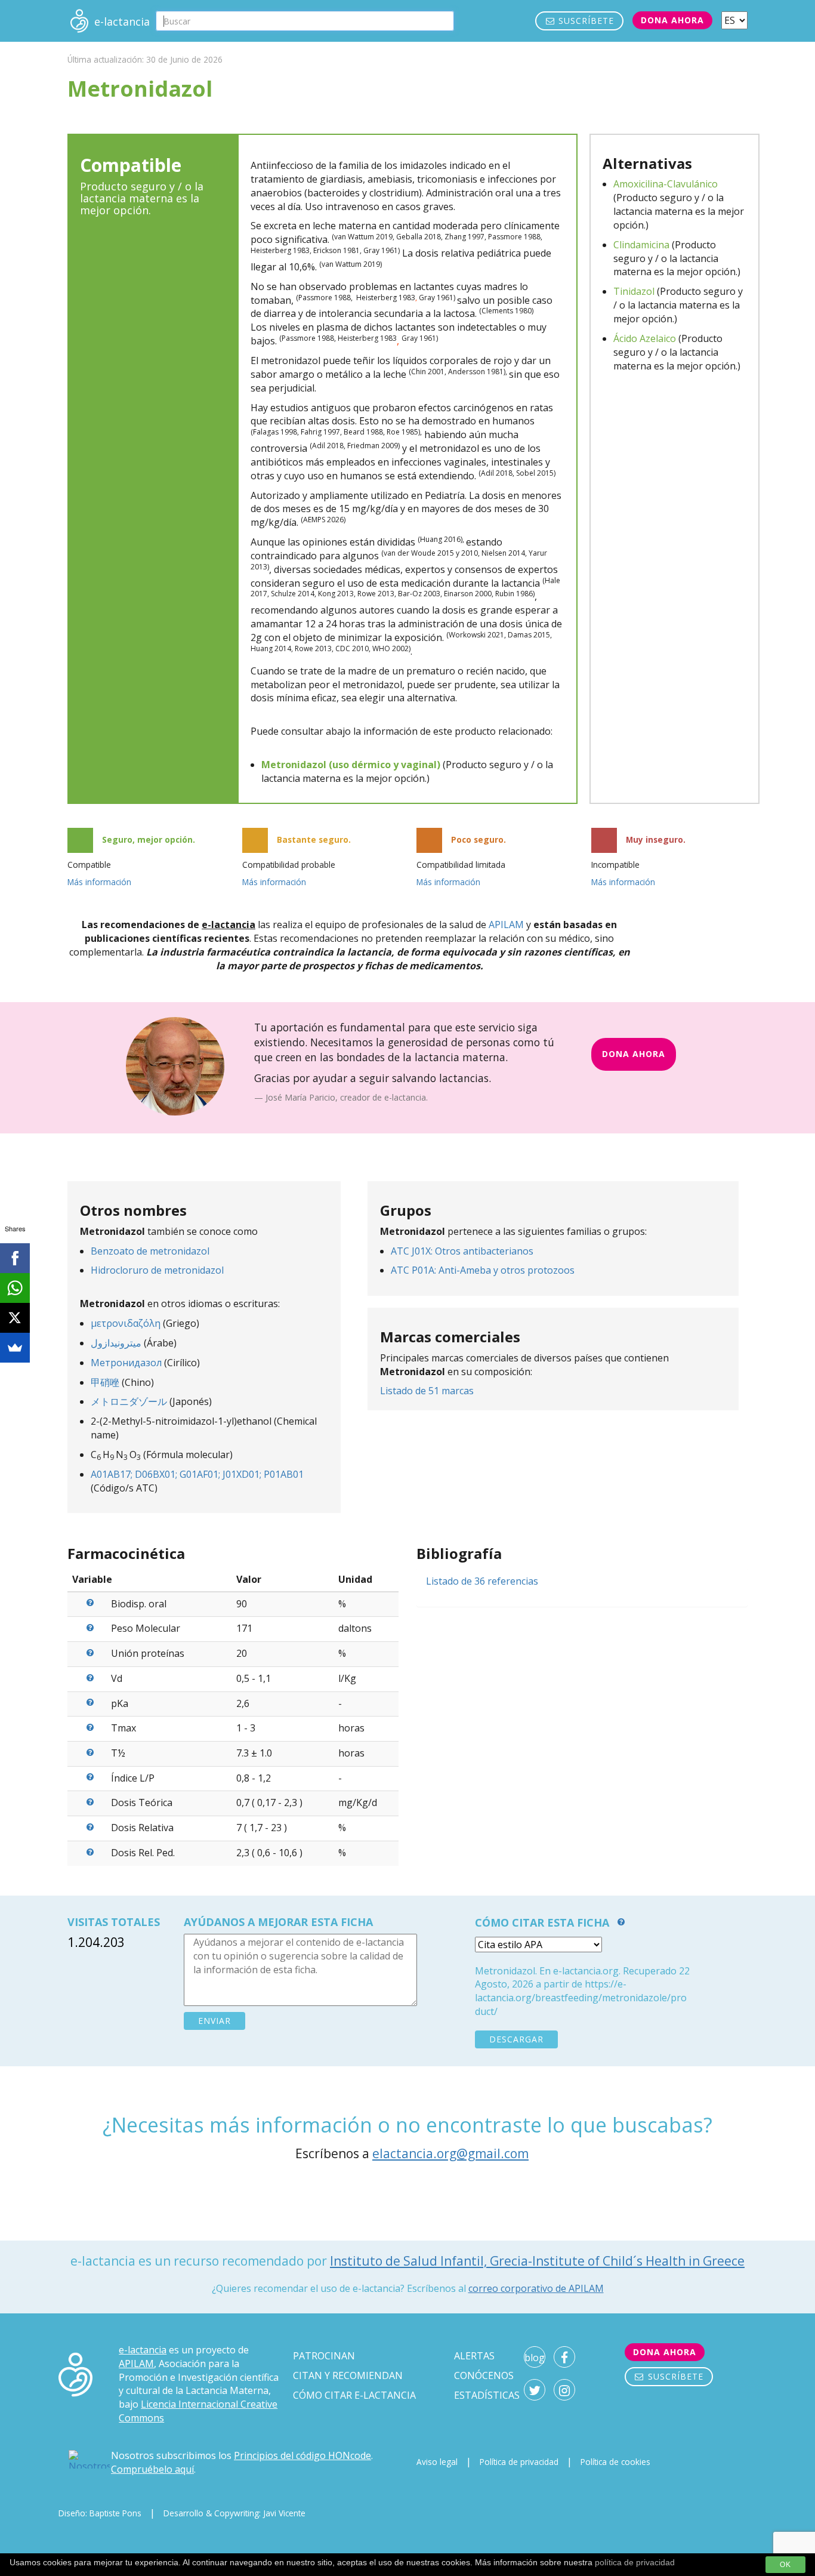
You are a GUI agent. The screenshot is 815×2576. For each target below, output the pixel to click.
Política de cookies (615, 2462)
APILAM (506, 925)
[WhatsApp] (15, 1288)
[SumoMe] (15, 1348)
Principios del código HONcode (302, 2455)
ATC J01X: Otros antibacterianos (462, 1251)
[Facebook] (15, 1258)
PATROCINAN (324, 2356)
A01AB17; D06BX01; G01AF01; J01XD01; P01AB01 (197, 1474)
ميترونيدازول (116, 1343)
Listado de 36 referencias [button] (482, 1581)
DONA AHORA (634, 1054)
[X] (15, 1318)
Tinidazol (634, 291)
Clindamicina (641, 245)
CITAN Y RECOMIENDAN (348, 2375)
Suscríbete (585, 21)
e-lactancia (143, 2350)
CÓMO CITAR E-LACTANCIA (354, 2395)
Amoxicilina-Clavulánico (666, 184)
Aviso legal (437, 2462)
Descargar (516, 2039)
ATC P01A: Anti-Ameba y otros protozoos (483, 1270)
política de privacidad (635, 2562)
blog (535, 2358)
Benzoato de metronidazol (150, 1251)
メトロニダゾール (129, 1401)
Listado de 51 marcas (427, 1391)
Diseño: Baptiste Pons (100, 2513)
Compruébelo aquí (152, 2469)
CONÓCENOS (484, 2375)
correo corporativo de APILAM (536, 2288)
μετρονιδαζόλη (126, 1323)
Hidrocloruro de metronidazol (157, 1270)
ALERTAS (474, 2356)
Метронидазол (126, 1363)
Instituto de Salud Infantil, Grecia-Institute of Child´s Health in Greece (537, 2261)
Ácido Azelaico (645, 338)
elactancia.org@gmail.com (450, 2153)
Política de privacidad (519, 2462)
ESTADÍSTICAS (487, 2395)
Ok (785, 2565)
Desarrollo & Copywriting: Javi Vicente (234, 2513)
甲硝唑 (105, 1382)
